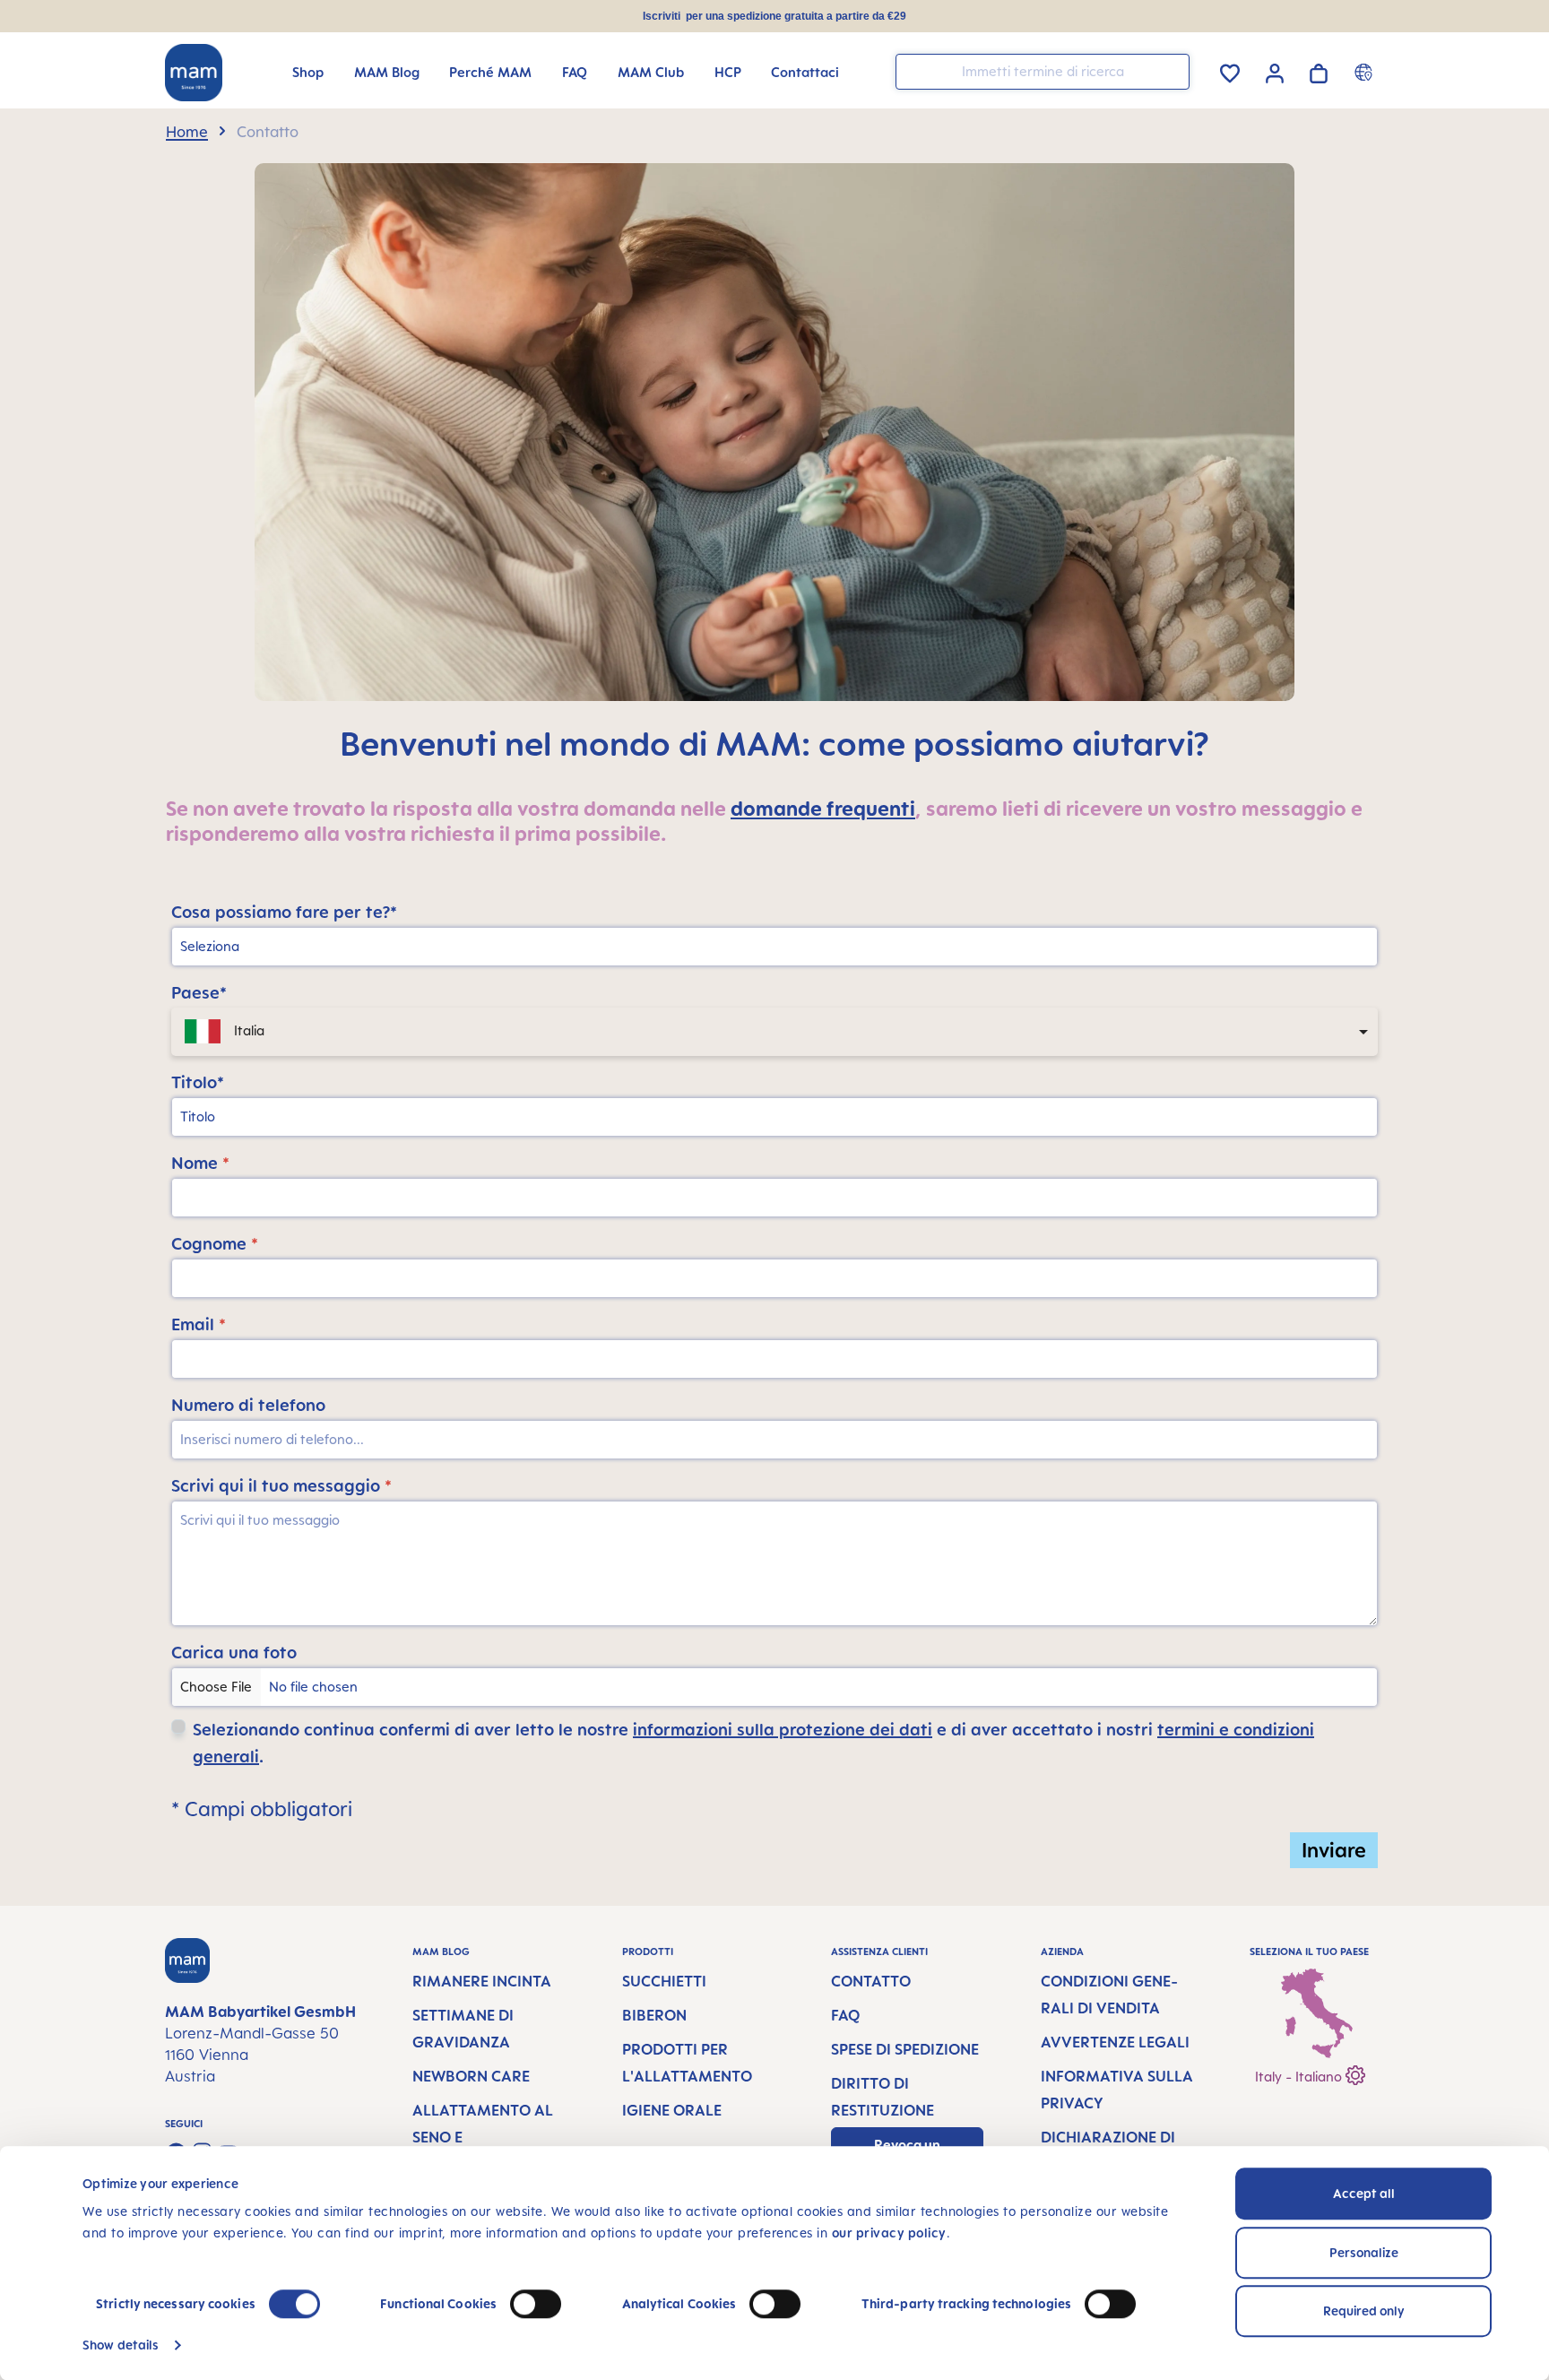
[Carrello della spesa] (1319, 70)
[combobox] (1043, 72)
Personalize (1364, 2252)
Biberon (654, 2015)
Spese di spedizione (905, 2049)
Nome (200, 1163)
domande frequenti (823, 808)
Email (199, 1324)
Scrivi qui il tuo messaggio (281, 1485)
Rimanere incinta (482, 1981)
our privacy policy (889, 2233)
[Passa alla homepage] (194, 73)
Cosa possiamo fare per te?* (284, 912)
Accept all (1364, 2193)
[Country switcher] (1366, 72)
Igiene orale (672, 2110)
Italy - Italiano (1300, 2077)
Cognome (215, 1243)
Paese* (199, 992)
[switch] (536, 2304)
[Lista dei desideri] (1230, 70)
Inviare (1334, 1850)
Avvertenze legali (1115, 2042)
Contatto (871, 1981)
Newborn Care (471, 2076)
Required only (1364, 2311)
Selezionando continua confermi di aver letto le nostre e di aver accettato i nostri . (753, 1743)
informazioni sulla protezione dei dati (783, 1729)
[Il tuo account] (1275, 71)
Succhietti (664, 1981)
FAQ (845, 2015)
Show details (121, 2345)
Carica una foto (234, 1652)
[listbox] (774, 1032)
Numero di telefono (248, 1405)
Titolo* (198, 1082)
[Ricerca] (1172, 70)
